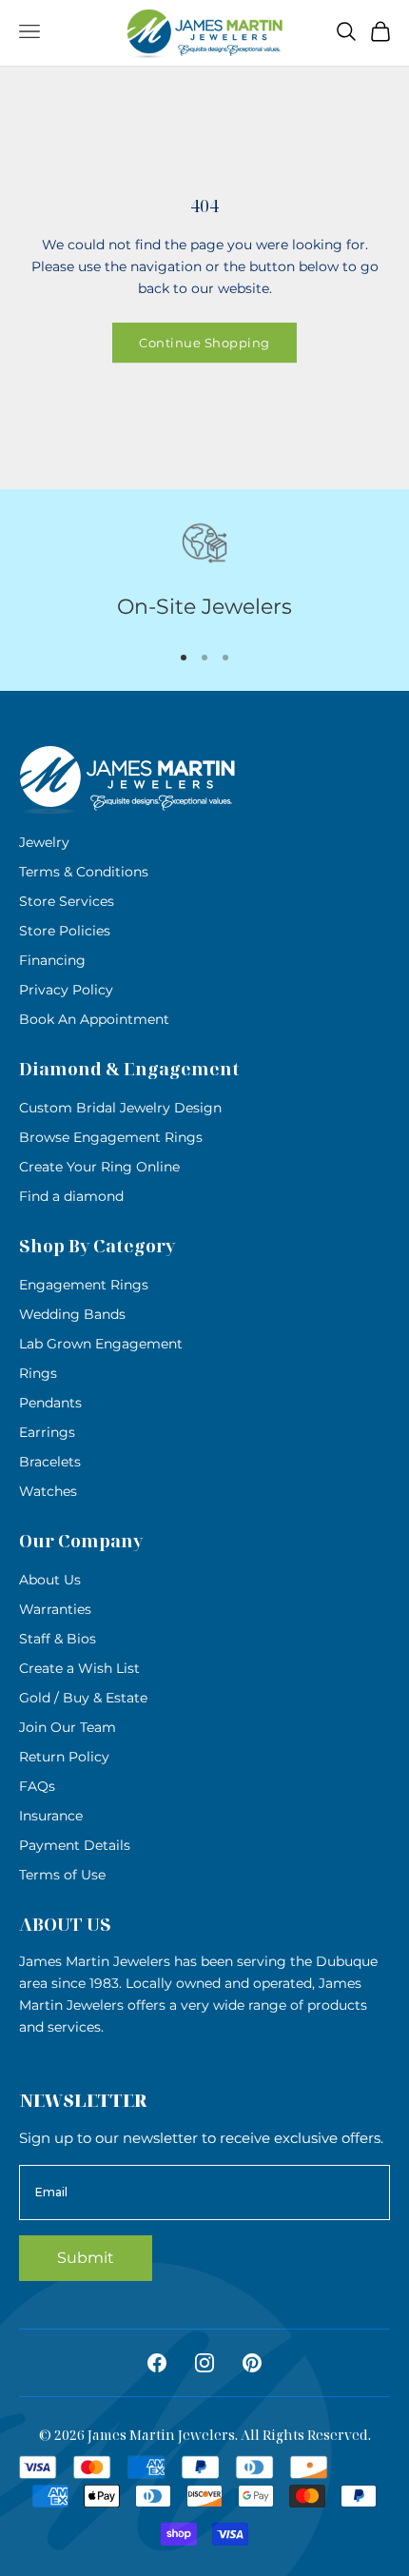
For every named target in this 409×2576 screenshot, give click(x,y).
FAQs (37, 1786)
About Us (50, 1580)
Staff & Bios (58, 1639)
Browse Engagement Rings (111, 1137)
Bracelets (50, 1462)
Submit (86, 2258)
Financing (52, 960)
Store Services (67, 901)
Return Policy (64, 1757)
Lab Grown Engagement (101, 1344)
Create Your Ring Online (99, 1167)
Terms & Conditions (84, 872)
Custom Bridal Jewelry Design (120, 1108)
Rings (38, 1373)
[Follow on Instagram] (204, 2363)
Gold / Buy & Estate (83, 1698)
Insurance (51, 1816)
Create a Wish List (79, 1668)
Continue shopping (204, 343)
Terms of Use (62, 1875)
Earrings (47, 1432)
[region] (204, 572)
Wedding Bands (72, 1314)
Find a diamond (71, 1196)
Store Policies (65, 931)
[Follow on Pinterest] (252, 2363)
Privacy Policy (66, 990)
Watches (48, 1491)
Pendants (50, 1403)
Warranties (55, 1609)
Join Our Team (68, 1727)
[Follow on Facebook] (157, 2363)
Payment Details (75, 1845)
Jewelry (44, 842)
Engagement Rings (84, 1285)
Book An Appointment (94, 1019)
